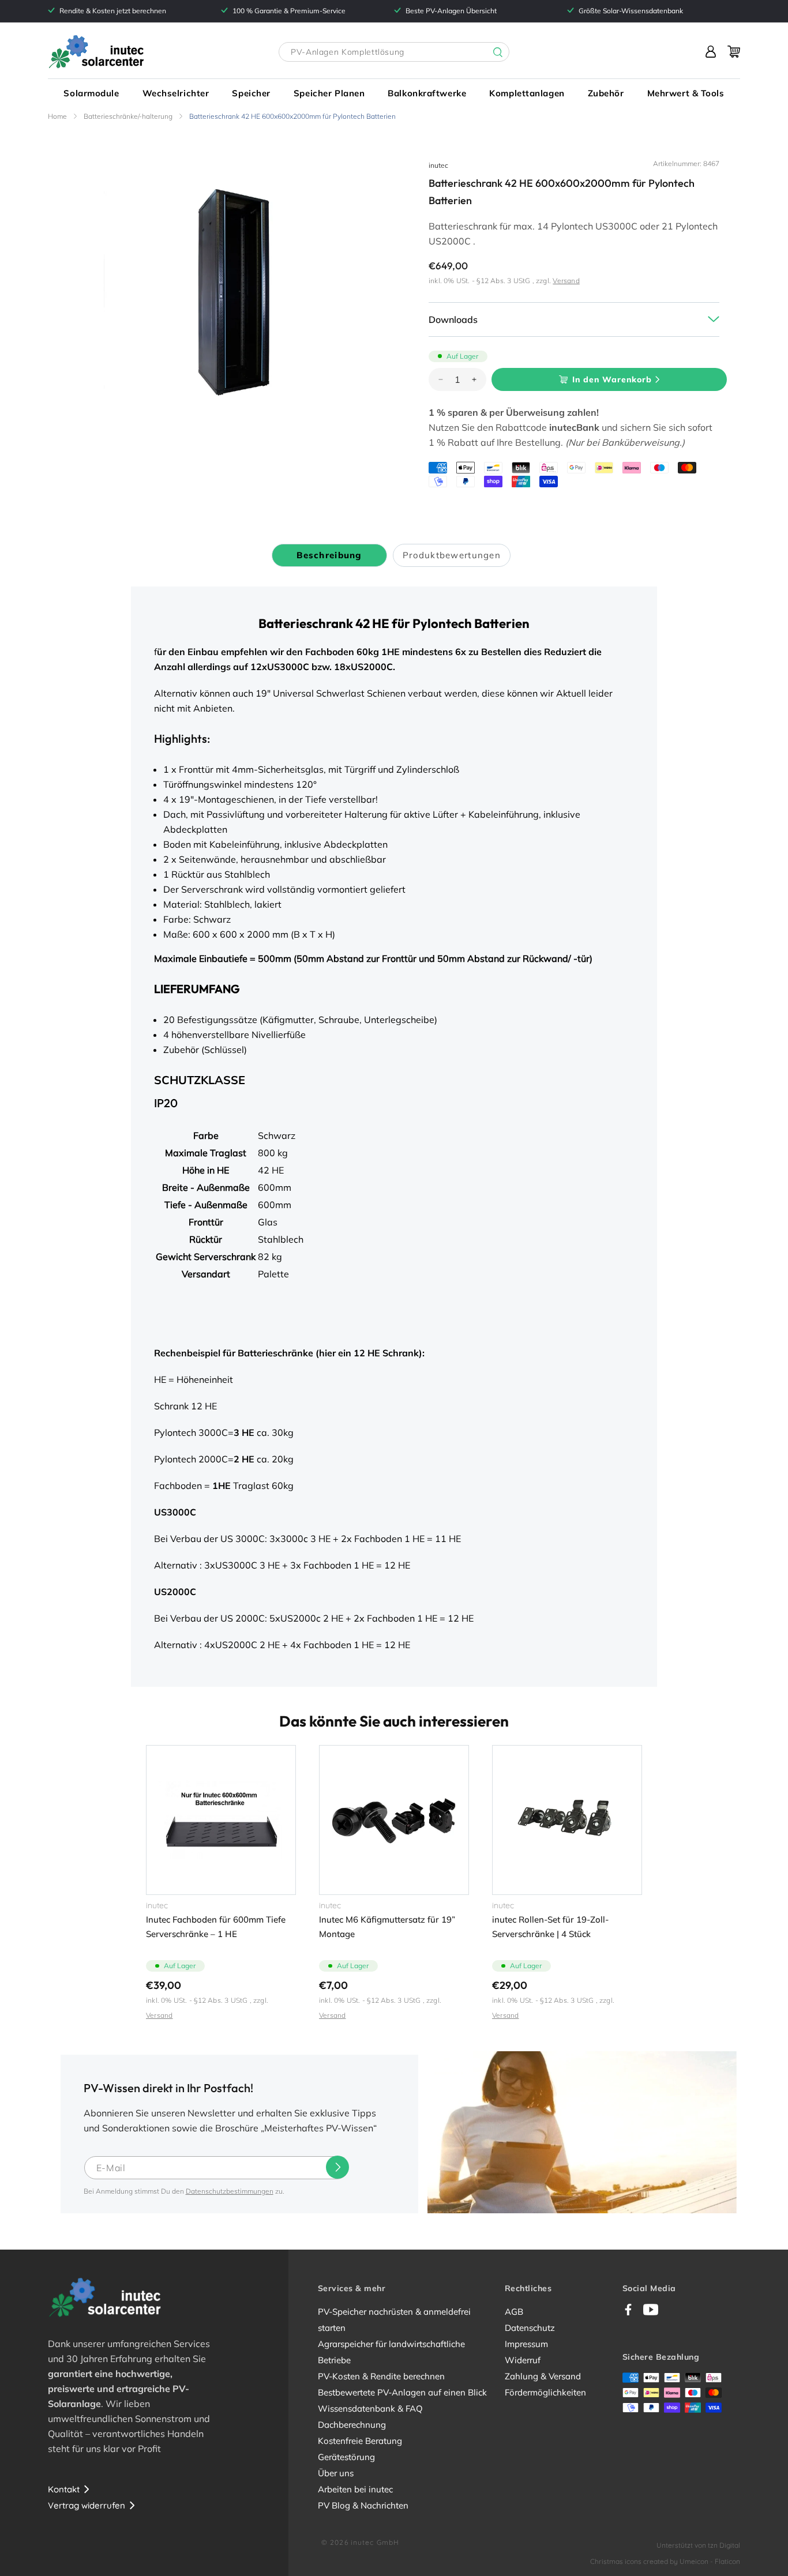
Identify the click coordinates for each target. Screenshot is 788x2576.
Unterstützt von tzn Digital (698, 2545)
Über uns (336, 2473)
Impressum (526, 2344)
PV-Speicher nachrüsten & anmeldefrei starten (394, 2320)
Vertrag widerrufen (87, 2505)
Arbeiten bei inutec (355, 2489)
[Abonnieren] (337, 2167)
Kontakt (64, 2489)
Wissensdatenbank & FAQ (370, 2408)
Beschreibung (329, 555)
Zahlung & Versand (543, 2376)
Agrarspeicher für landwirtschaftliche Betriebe (391, 2352)
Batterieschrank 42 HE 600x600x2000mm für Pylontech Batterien (292, 116)
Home (57, 116)
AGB (514, 2312)
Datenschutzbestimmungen (230, 2191)
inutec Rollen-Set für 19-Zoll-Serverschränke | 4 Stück (550, 1927)
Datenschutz (530, 2328)
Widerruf (523, 2360)
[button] (91, 93)
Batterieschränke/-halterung (128, 116)
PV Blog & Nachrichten (363, 2505)
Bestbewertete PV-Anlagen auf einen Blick (402, 2392)
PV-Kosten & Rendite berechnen (381, 2376)
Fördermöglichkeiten (545, 2392)
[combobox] (394, 52)
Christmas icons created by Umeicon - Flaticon (665, 2561)
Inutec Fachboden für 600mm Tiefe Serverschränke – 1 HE (216, 1927)
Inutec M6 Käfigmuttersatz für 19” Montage (387, 1927)
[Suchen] (489, 52)
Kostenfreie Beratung (360, 2441)
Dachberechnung (352, 2425)
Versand (566, 281)
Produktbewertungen (452, 555)
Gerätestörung (346, 2457)
